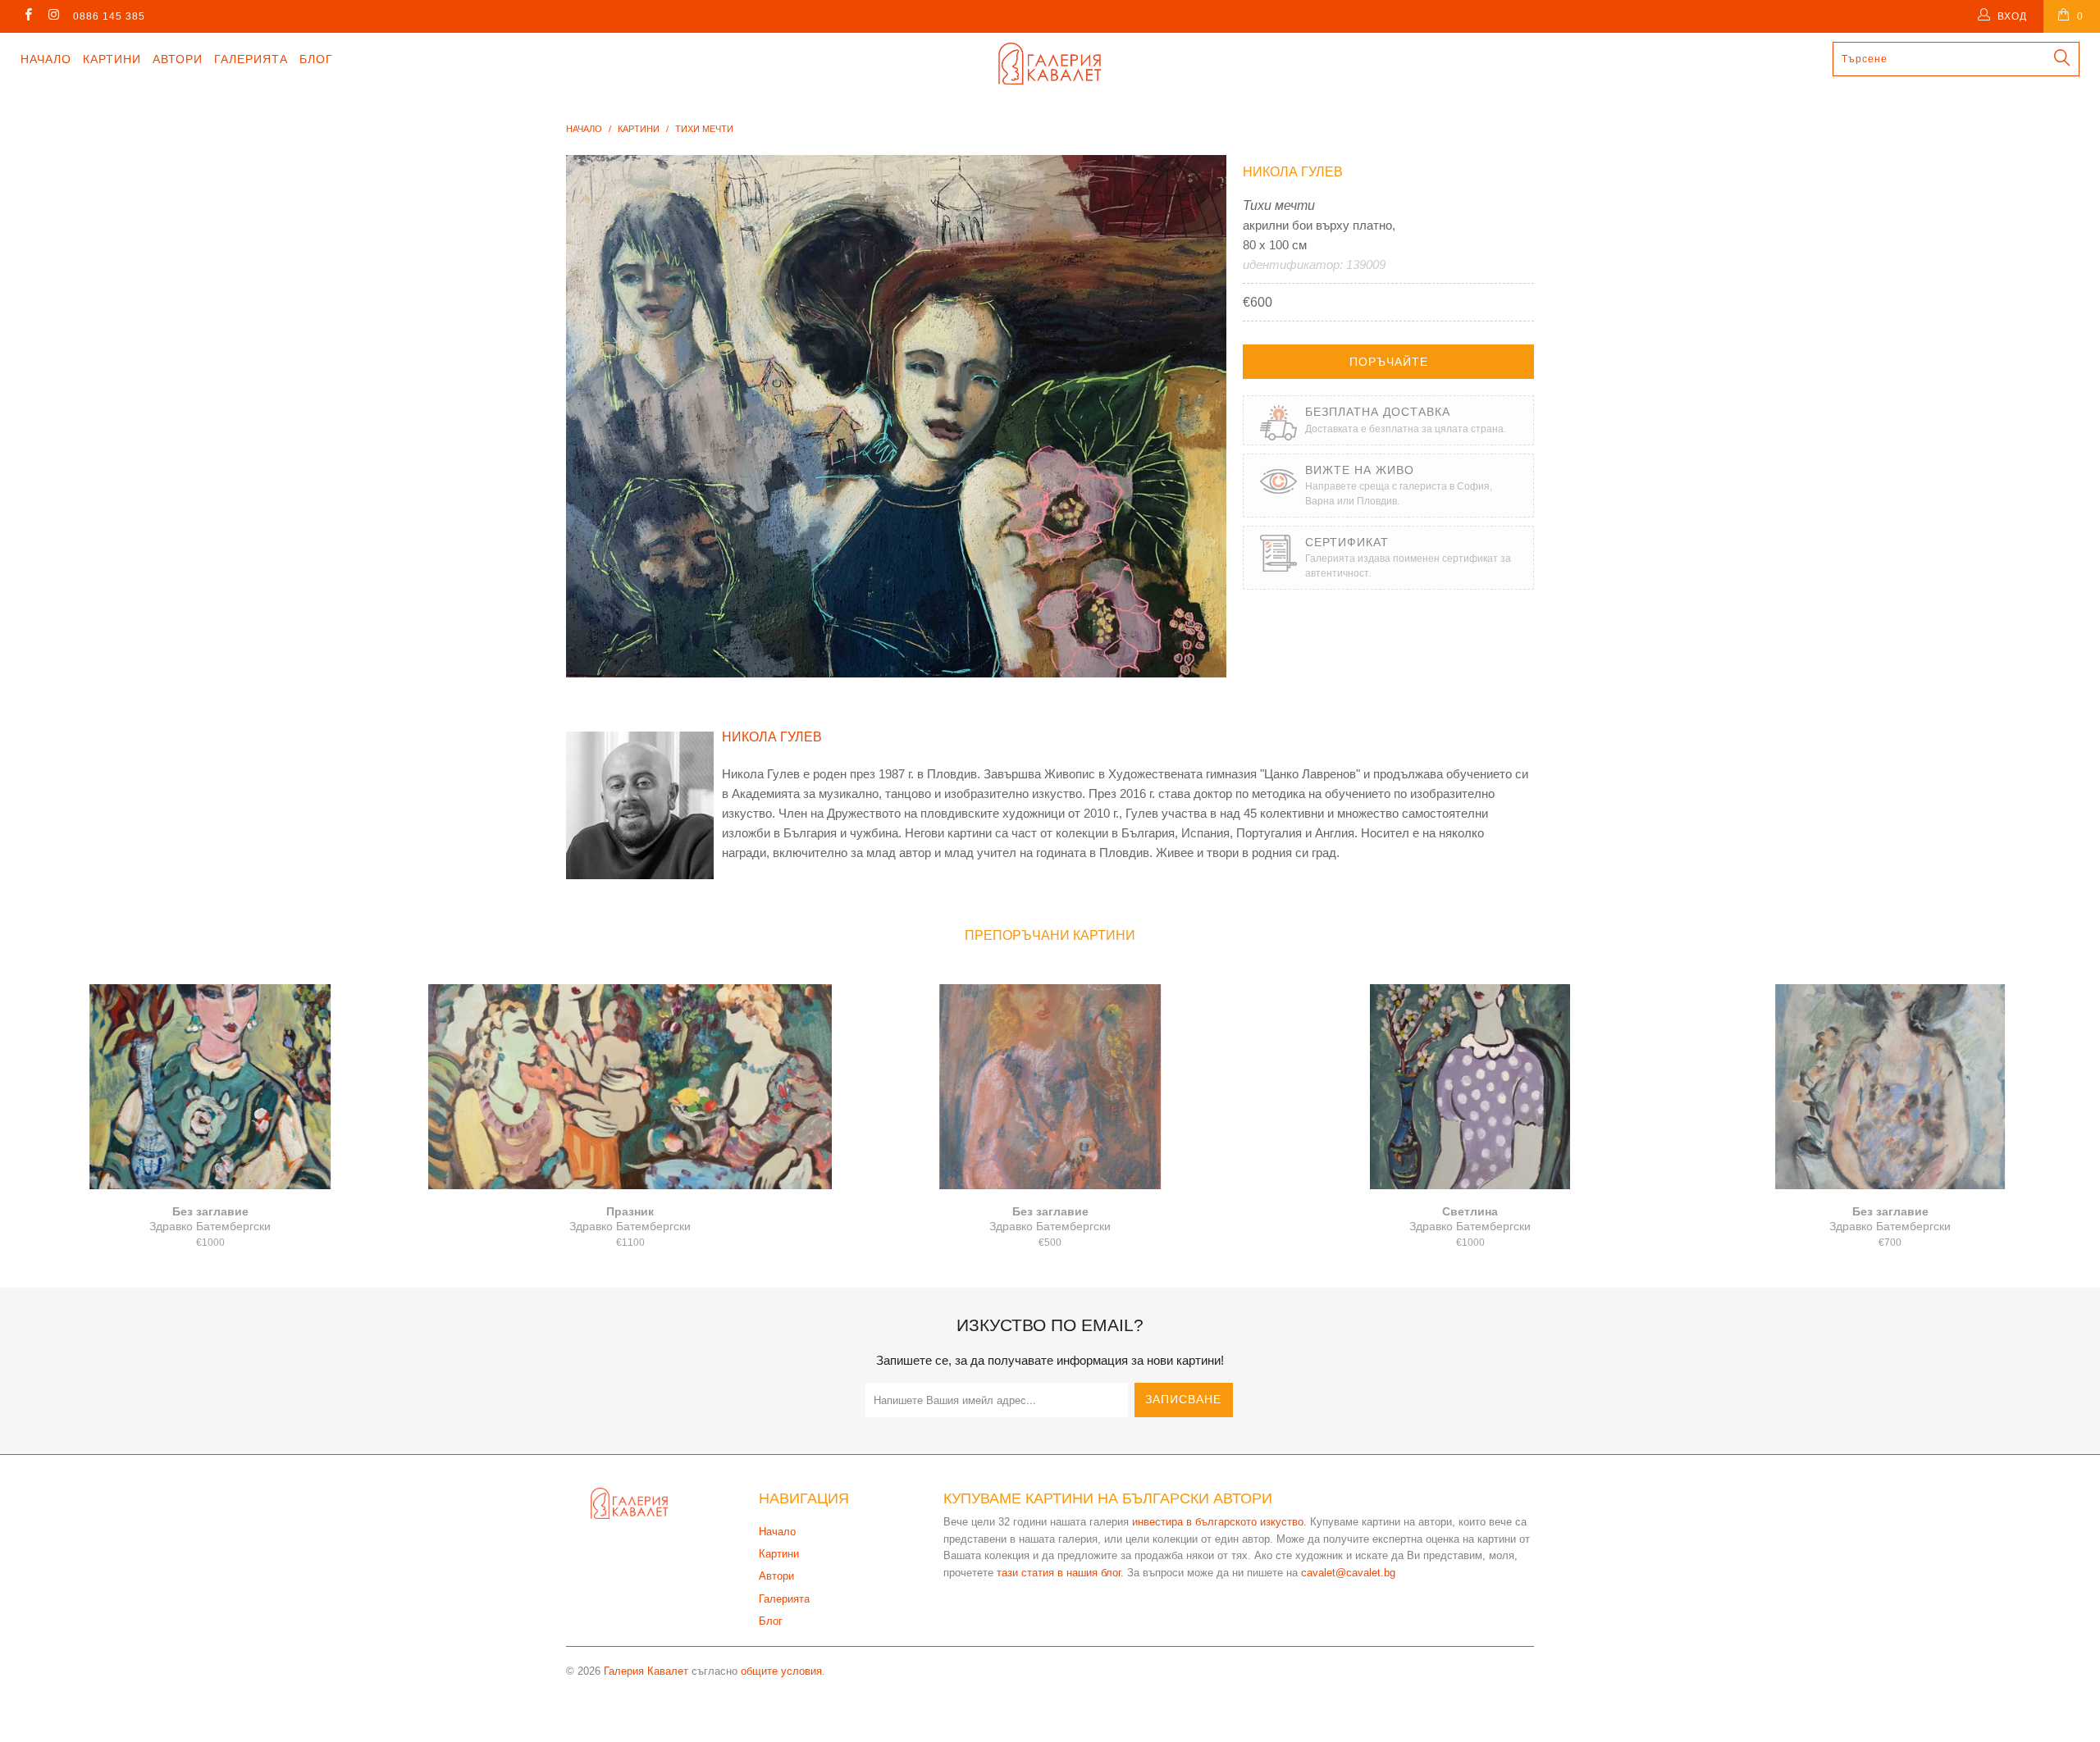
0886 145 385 (109, 16)
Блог (316, 59)
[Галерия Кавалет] (1050, 64)
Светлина (1470, 1087)
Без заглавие (210, 1087)
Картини (112, 59)
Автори (178, 59)
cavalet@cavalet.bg (1348, 1573)
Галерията (251, 59)
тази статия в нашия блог (1059, 1573)
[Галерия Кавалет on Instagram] (53, 16)
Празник (630, 1087)
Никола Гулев (1293, 172)
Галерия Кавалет (646, 1671)
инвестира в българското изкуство (1218, 1522)
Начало (46, 59)
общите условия (781, 1671)
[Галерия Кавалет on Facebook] (27, 16)
